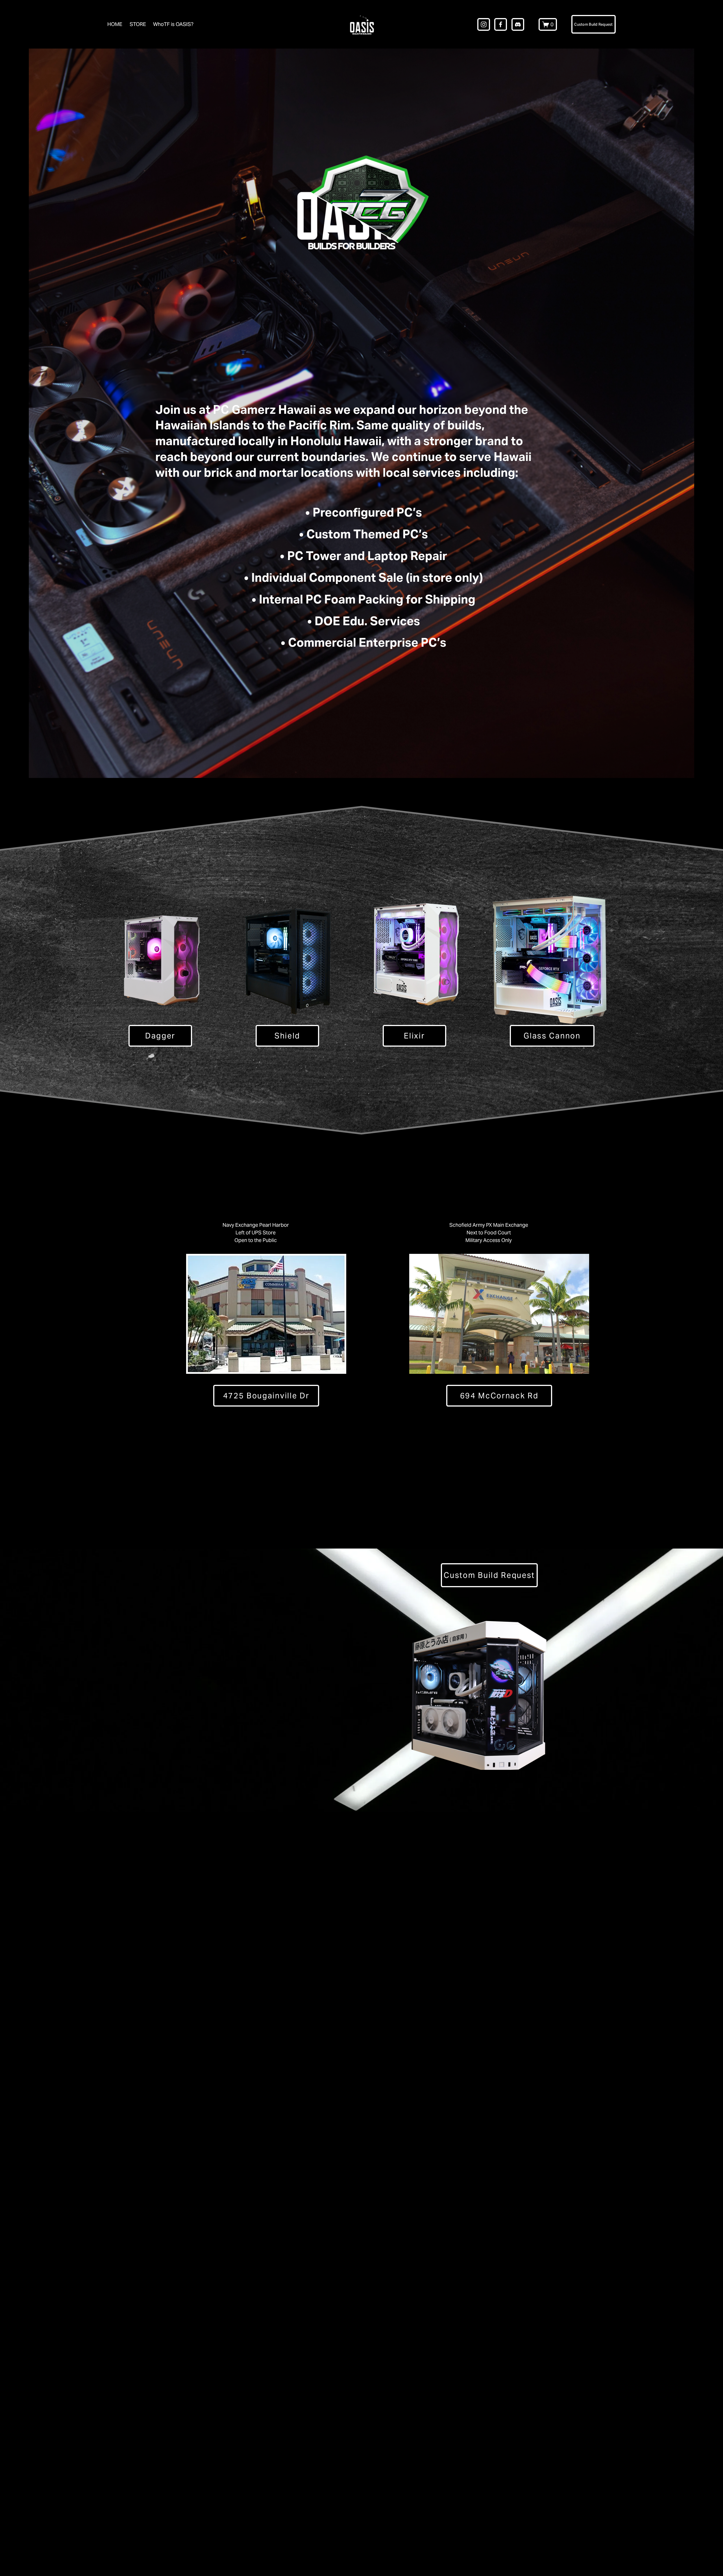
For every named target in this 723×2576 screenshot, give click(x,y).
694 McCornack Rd (499, 1396)
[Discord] (518, 24)
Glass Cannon (552, 1036)
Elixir (414, 1036)
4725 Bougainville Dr (266, 1396)
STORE (138, 24)
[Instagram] (484, 24)
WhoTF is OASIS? (173, 24)
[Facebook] (501, 24)
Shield (287, 1036)
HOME (115, 24)
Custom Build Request (593, 24)
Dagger (160, 1036)
